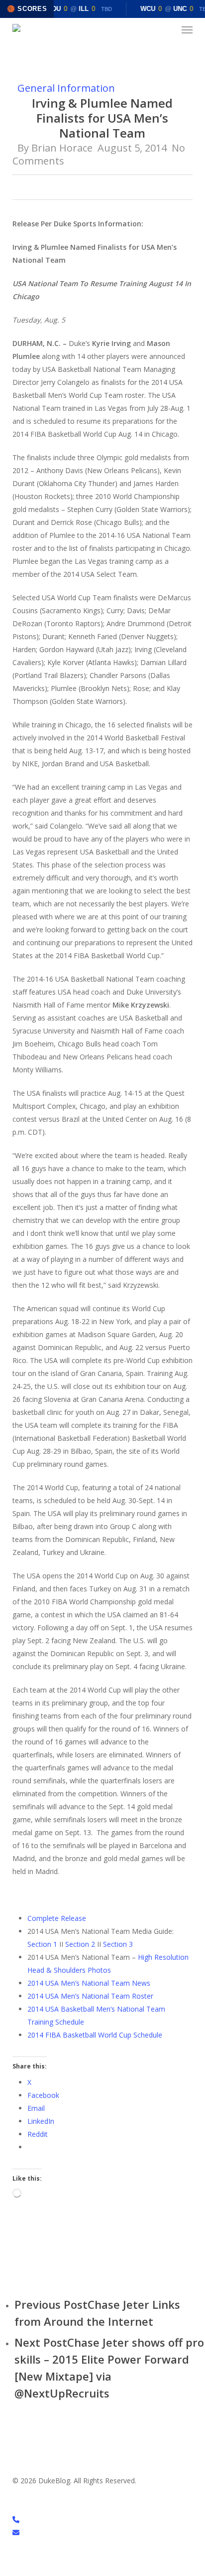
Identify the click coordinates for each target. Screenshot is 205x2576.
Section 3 (118, 1944)
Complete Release (57, 1918)
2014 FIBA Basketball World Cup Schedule (95, 2035)
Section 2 (80, 1944)
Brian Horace (62, 148)
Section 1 (42, 1944)
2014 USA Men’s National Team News (89, 1983)
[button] (187, 30)
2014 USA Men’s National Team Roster (90, 1996)
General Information (66, 88)
